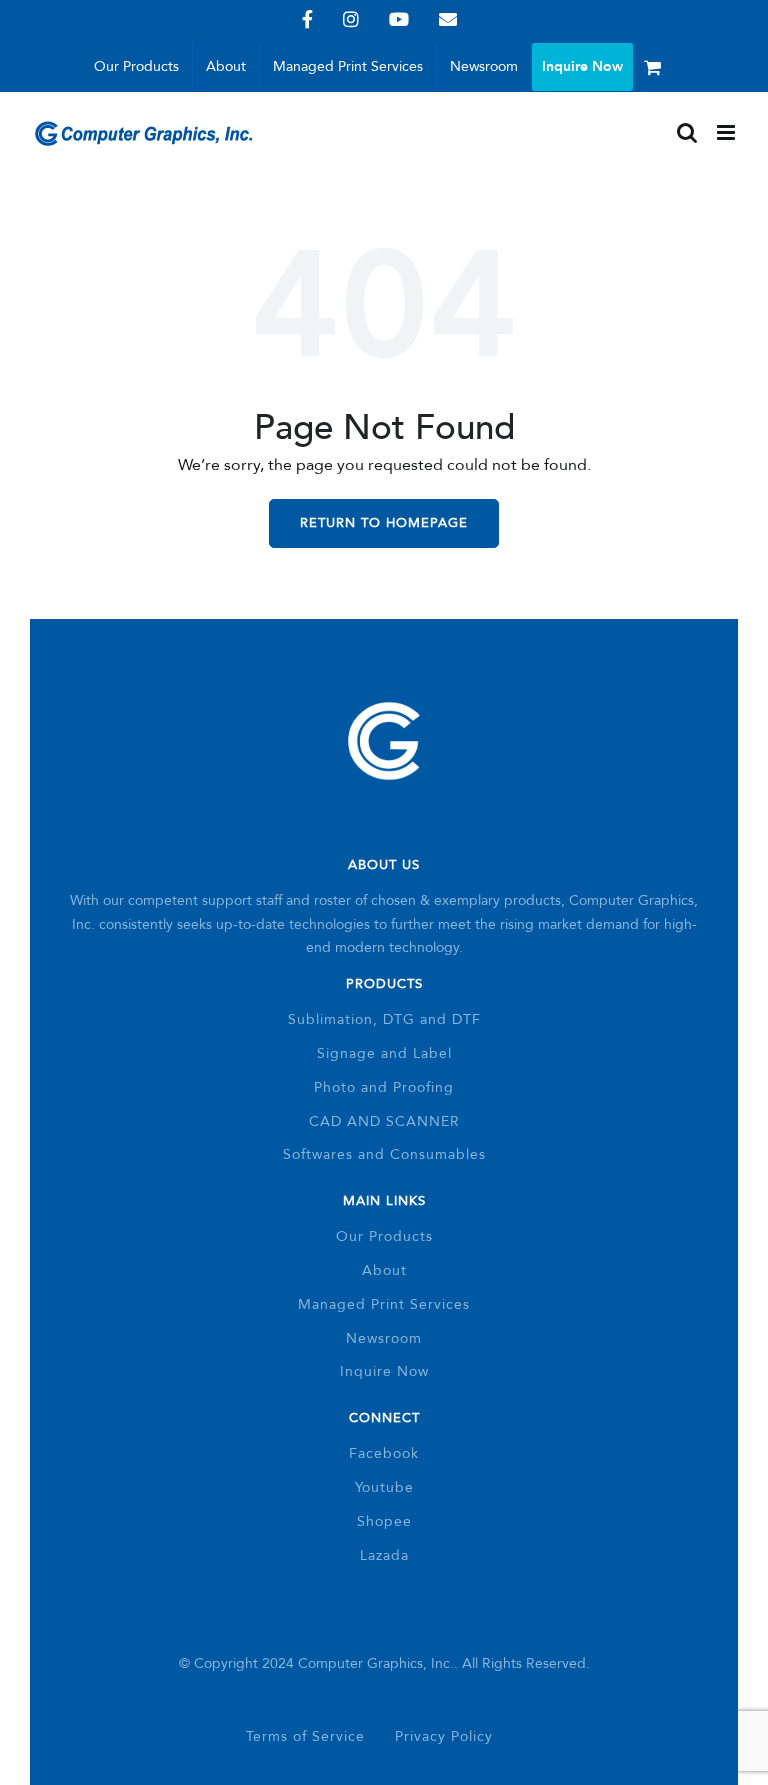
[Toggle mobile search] (687, 132)
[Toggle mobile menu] (727, 132)
